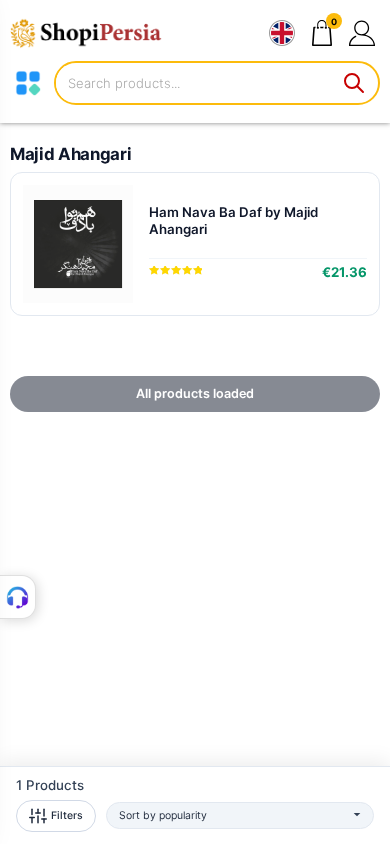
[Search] (355, 83)
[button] (361, 32)
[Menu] (28, 83)
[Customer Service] (18, 597)
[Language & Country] (282, 33)
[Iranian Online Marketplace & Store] (95, 33)
